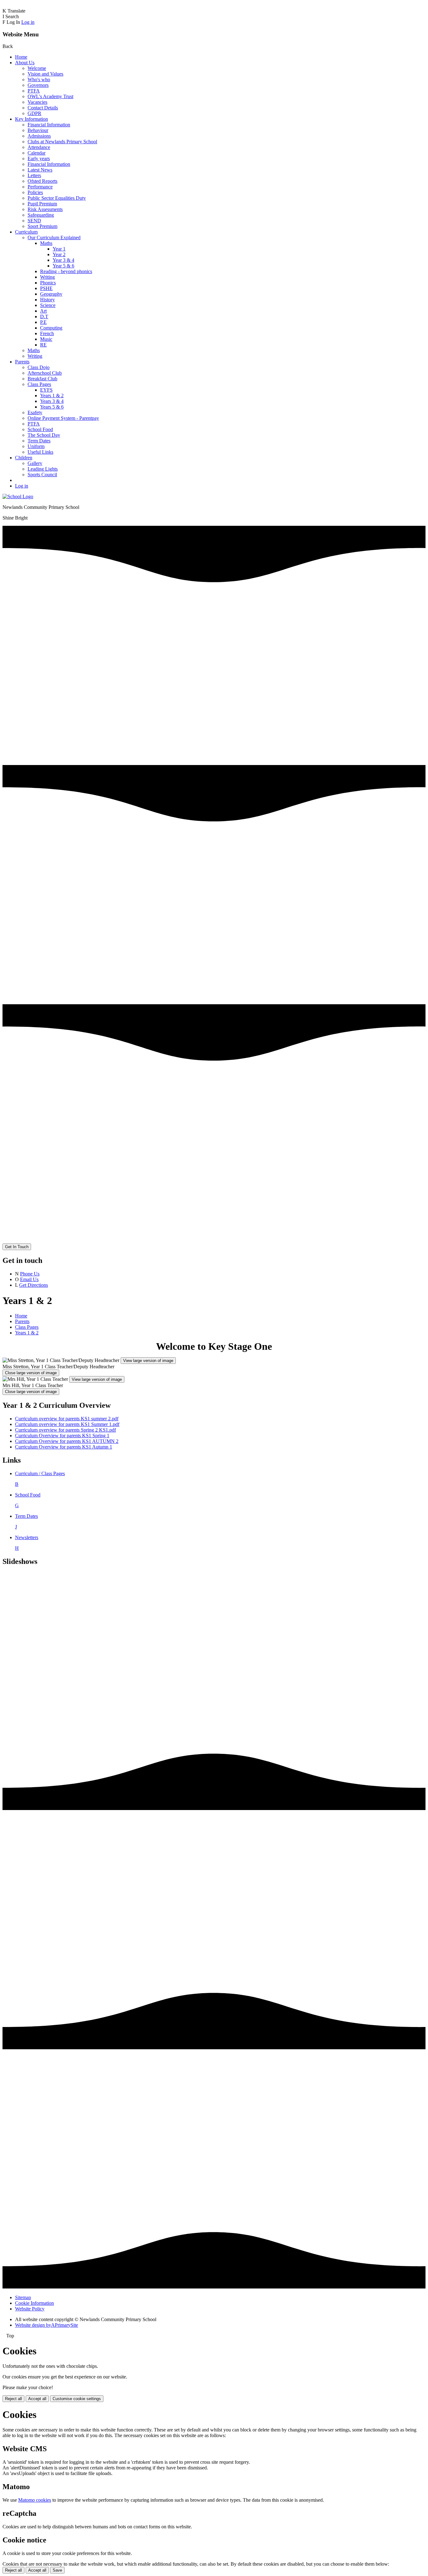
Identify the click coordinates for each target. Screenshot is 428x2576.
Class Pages (39, 384)
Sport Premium (42, 226)
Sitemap (23, 2297)
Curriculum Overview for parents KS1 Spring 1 (62, 1436)
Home (21, 57)
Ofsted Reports (42, 181)
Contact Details (43, 108)
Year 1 (59, 249)
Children (24, 458)
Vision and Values (45, 74)
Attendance (39, 147)
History (47, 300)
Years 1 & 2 (52, 396)
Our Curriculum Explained (54, 238)
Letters (34, 175)
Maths (46, 243)
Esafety (35, 412)
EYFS (46, 390)
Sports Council (42, 475)
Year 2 (59, 254)
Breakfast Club (42, 379)
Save (57, 2570)
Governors (38, 85)
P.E (43, 322)
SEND (34, 221)
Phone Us (30, 1274)
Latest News (40, 170)
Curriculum (26, 232)
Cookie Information (34, 2303)
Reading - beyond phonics (66, 271)
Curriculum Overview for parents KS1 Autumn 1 (64, 1447)
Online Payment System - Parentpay (63, 418)
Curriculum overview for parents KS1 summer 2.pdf (67, 1419)
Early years (39, 158)
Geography (51, 294)
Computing (51, 328)
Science (48, 305)
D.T (44, 317)
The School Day (44, 435)
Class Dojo (39, 367)
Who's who (39, 79)
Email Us (29, 1279)
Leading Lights (43, 469)
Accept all (37, 2399)
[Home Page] (18, 496)
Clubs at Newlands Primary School (62, 142)
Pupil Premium (42, 204)
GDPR (34, 113)
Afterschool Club (45, 373)
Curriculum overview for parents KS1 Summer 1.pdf (67, 1424)
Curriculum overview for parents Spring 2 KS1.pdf (65, 1430)
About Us (25, 63)
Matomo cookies (35, 2500)
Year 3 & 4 (63, 260)
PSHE (46, 288)
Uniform (36, 446)
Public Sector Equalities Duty (57, 198)
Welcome (37, 68)
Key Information (31, 119)
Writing (47, 277)
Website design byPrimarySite (47, 2325)
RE (43, 345)
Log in (28, 22)
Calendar (37, 153)
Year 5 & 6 (63, 266)
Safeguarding (41, 215)
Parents (22, 362)
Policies (35, 192)
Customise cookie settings (77, 2399)
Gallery (35, 463)
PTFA (34, 91)
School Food (40, 429)
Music (46, 339)
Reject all (13, 2399)
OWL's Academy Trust (50, 96)
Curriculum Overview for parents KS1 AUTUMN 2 (67, 1441)
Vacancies (37, 102)
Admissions (39, 136)
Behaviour (38, 130)
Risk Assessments (45, 209)
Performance (40, 187)
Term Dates (39, 441)
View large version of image (148, 1361)
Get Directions (34, 1285)
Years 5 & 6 (52, 407)
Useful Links (40, 452)
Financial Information (49, 125)
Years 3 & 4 (52, 401)
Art (43, 311)
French (47, 333)
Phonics (48, 283)
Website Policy (30, 2309)
